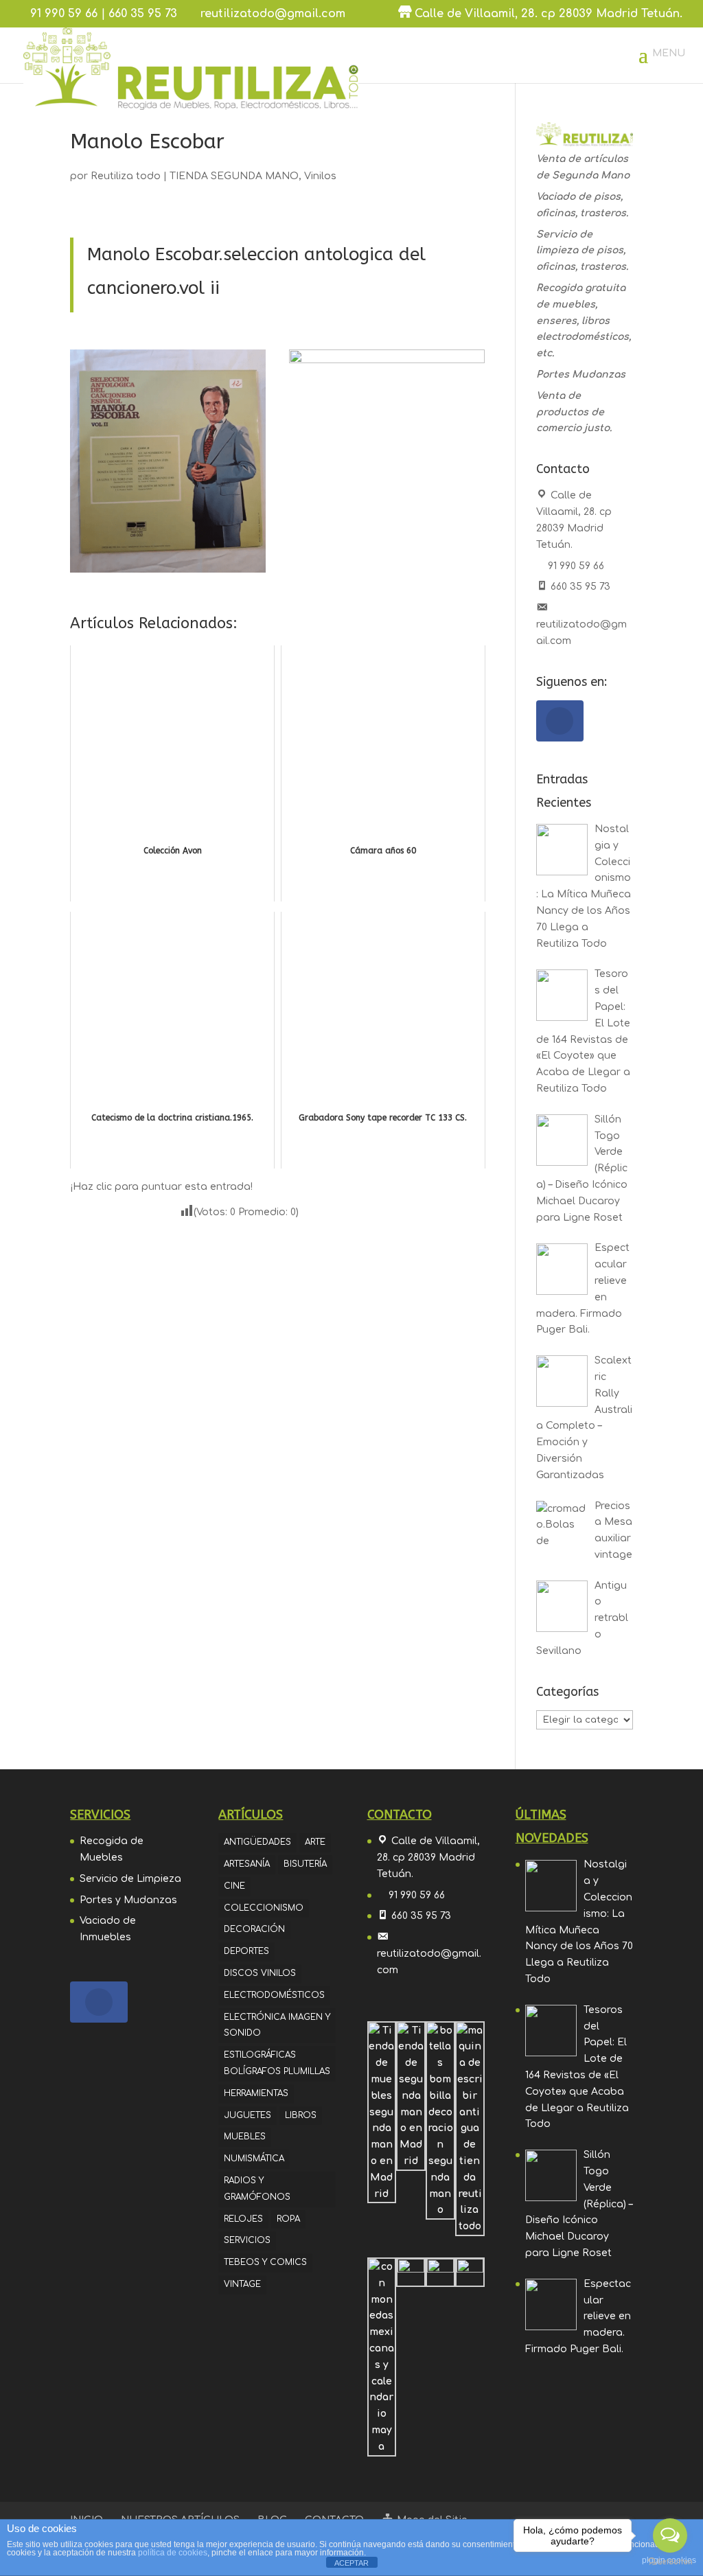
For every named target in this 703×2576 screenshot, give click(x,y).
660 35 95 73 (143, 14)
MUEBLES (245, 2137)
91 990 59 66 (64, 14)
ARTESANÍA (247, 1864)
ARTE (315, 1842)
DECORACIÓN (254, 1929)
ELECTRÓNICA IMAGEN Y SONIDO (277, 2025)
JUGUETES (247, 2115)
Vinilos (320, 176)
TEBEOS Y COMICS (265, 2262)
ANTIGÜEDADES (257, 1842)
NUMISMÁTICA (254, 2159)
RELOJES (243, 2219)
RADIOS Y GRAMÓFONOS (257, 2189)
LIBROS (301, 2115)
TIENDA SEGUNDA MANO (234, 176)
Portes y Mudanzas (128, 1900)
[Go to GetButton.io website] (670, 2562)
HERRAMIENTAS (256, 2093)
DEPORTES (246, 1951)
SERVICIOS (247, 2240)
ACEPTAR (351, 2563)
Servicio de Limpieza (130, 1879)
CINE (234, 1886)
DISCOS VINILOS (260, 1973)
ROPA (288, 2219)
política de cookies (173, 2553)
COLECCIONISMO (264, 1908)
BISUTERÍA (305, 1864)
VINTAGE (242, 2284)
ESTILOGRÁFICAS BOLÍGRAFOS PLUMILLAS (277, 2063)
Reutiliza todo (126, 176)
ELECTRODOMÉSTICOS (274, 1995)
